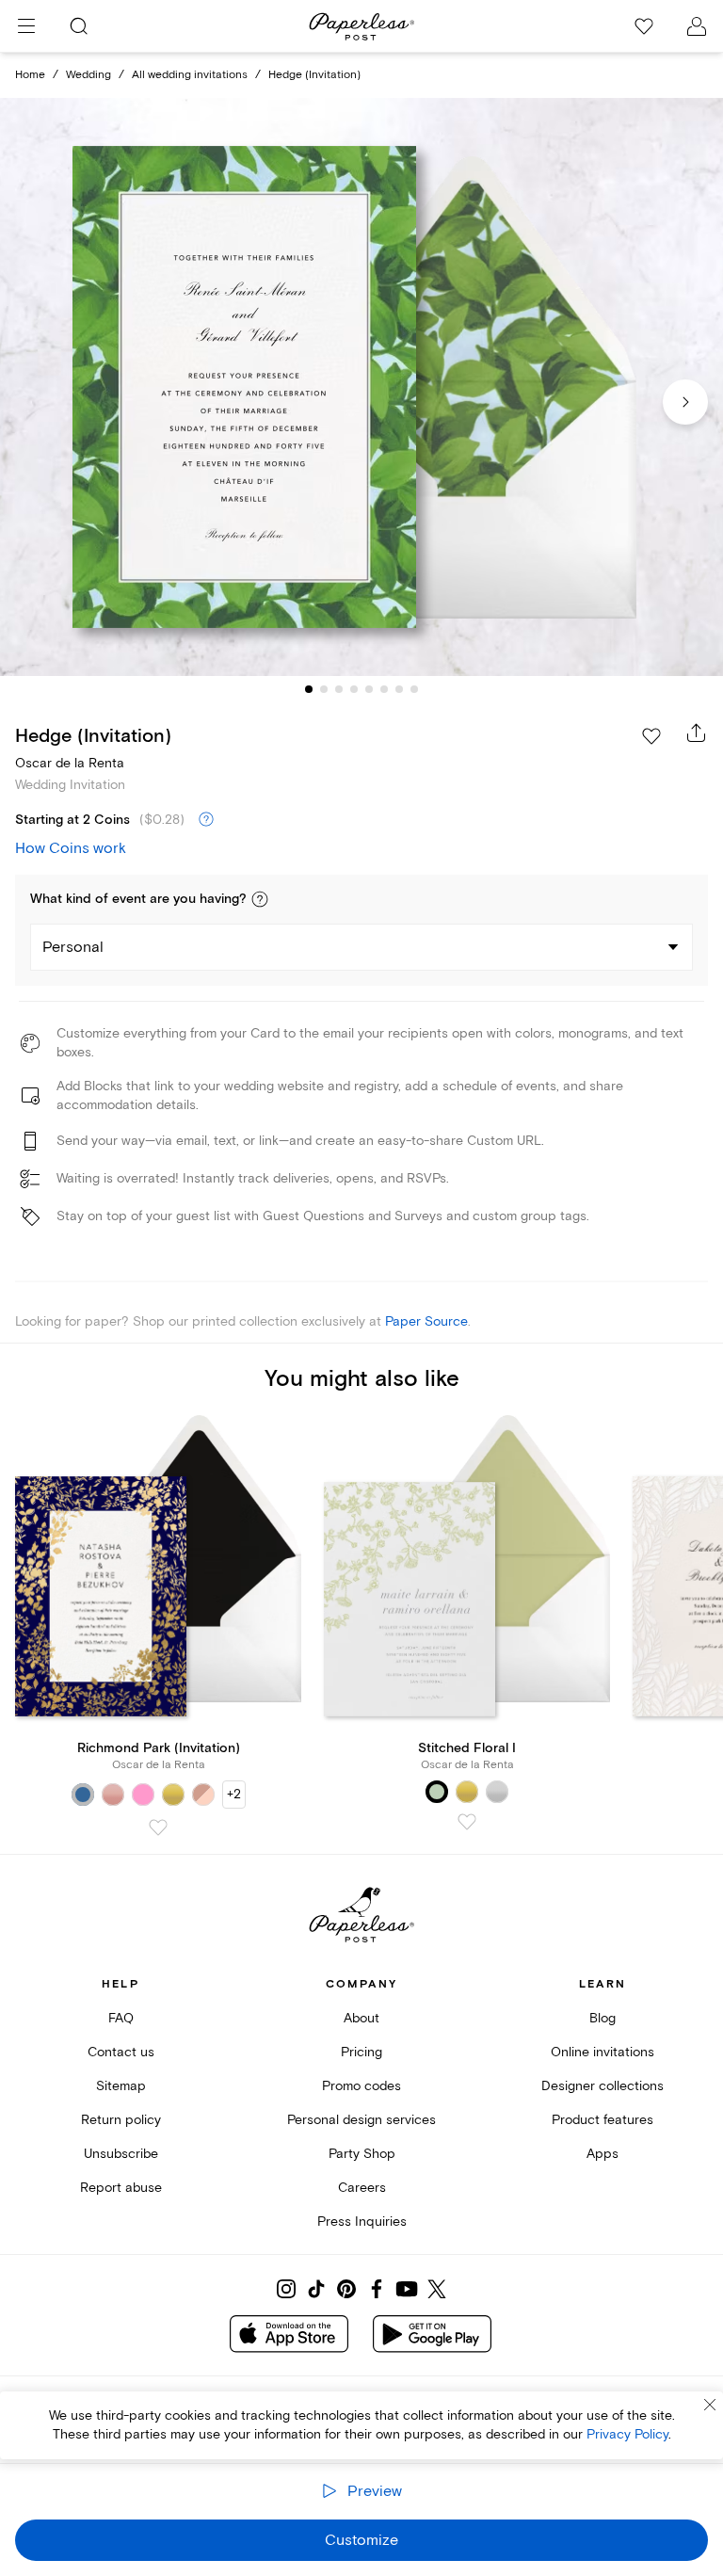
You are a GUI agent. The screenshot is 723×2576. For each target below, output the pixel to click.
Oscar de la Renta (70, 763)
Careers (362, 2188)
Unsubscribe (121, 2154)
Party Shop (362, 2154)
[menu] (26, 26)
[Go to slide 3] (339, 689)
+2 (234, 1794)
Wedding (88, 75)
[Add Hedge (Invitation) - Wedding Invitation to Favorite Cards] (651, 736)
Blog (602, 2018)
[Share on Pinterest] (346, 2289)
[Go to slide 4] (354, 689)
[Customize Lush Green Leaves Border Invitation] (361, 387)
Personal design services (361, 2120)
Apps (602, 2154)
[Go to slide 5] (369, 689)
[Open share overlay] (697, 733)
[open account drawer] (697, 26)
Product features (602, 2120)
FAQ (121, 2018)
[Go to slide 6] (384, 689)
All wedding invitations (190, 75)
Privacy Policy (627, 2434)
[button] (260, 899)
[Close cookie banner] (710, 2405)
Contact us (121, 2052)
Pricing (361, 2052)
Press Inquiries (362, 2222)
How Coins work (71, 848)
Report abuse (121, 2188)
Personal (73, 947)
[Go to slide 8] (414, 689)
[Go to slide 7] (399, 689)
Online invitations (602, 2052)
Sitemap (121, 2086)
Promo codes (361, 2086)
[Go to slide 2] (324, 689)
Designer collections (602, 2086)
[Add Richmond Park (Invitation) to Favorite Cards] (158, 1827)
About (361, 2018)
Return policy (121, 2120)
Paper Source (426, 1321)
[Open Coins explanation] (206, 820)
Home (30, 75)
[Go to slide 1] (309, 689)
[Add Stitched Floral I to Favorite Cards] (467, 1822)
